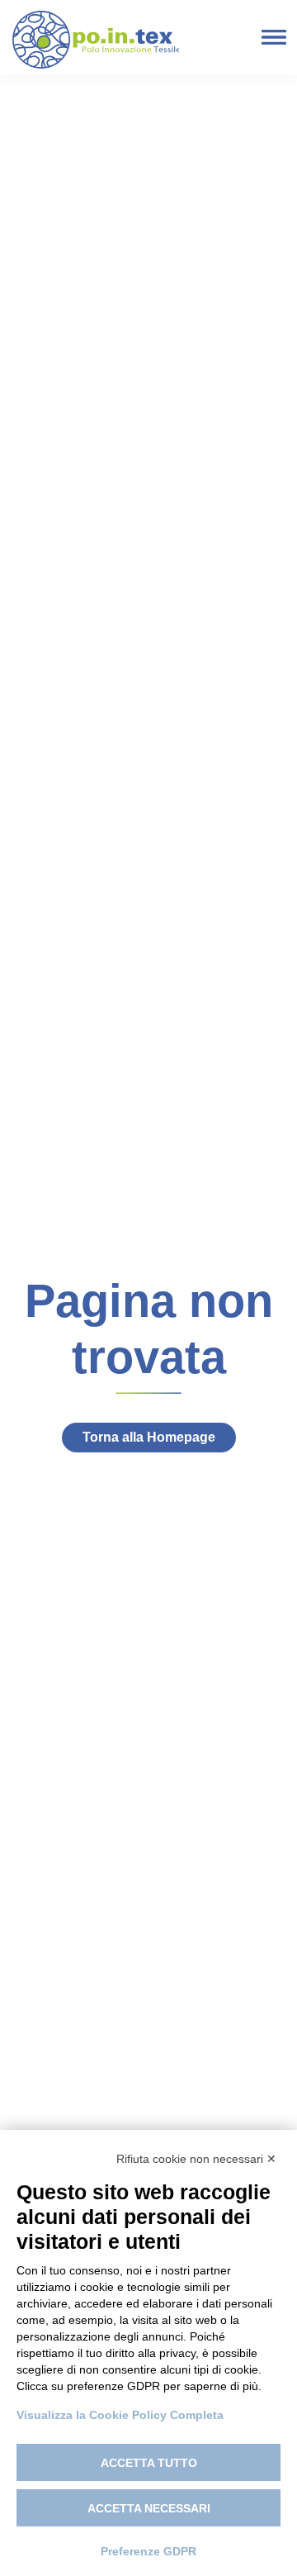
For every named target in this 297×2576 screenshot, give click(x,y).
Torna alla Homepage (149, 1437)
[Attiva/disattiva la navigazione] (274, 38)
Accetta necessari (149, 2508)
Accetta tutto (149, 2463)
